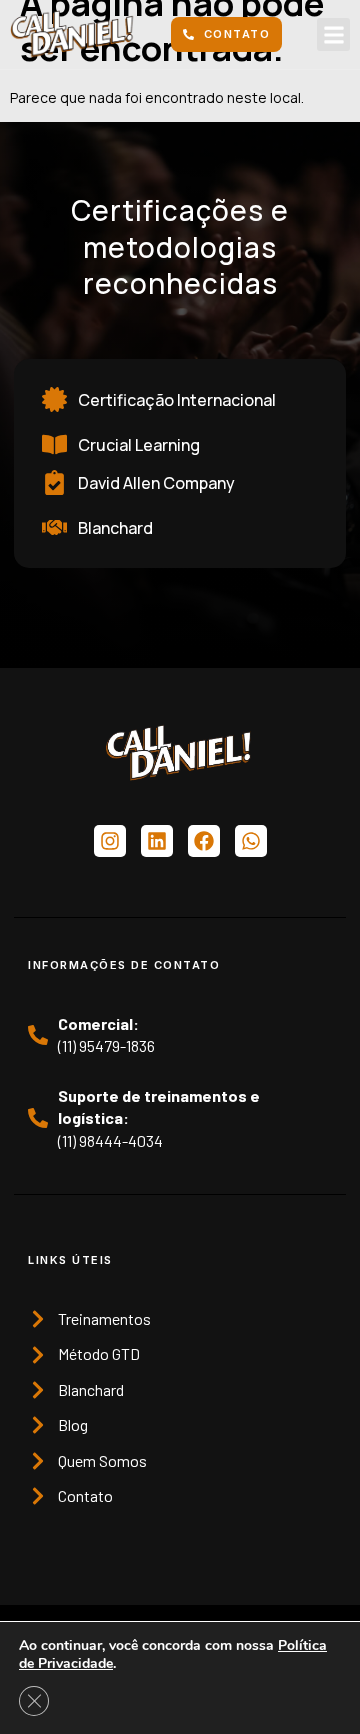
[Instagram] (110, 841)
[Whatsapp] (251, 841)
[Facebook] (204, 841)
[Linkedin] (157, 841)
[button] (333, 34)
